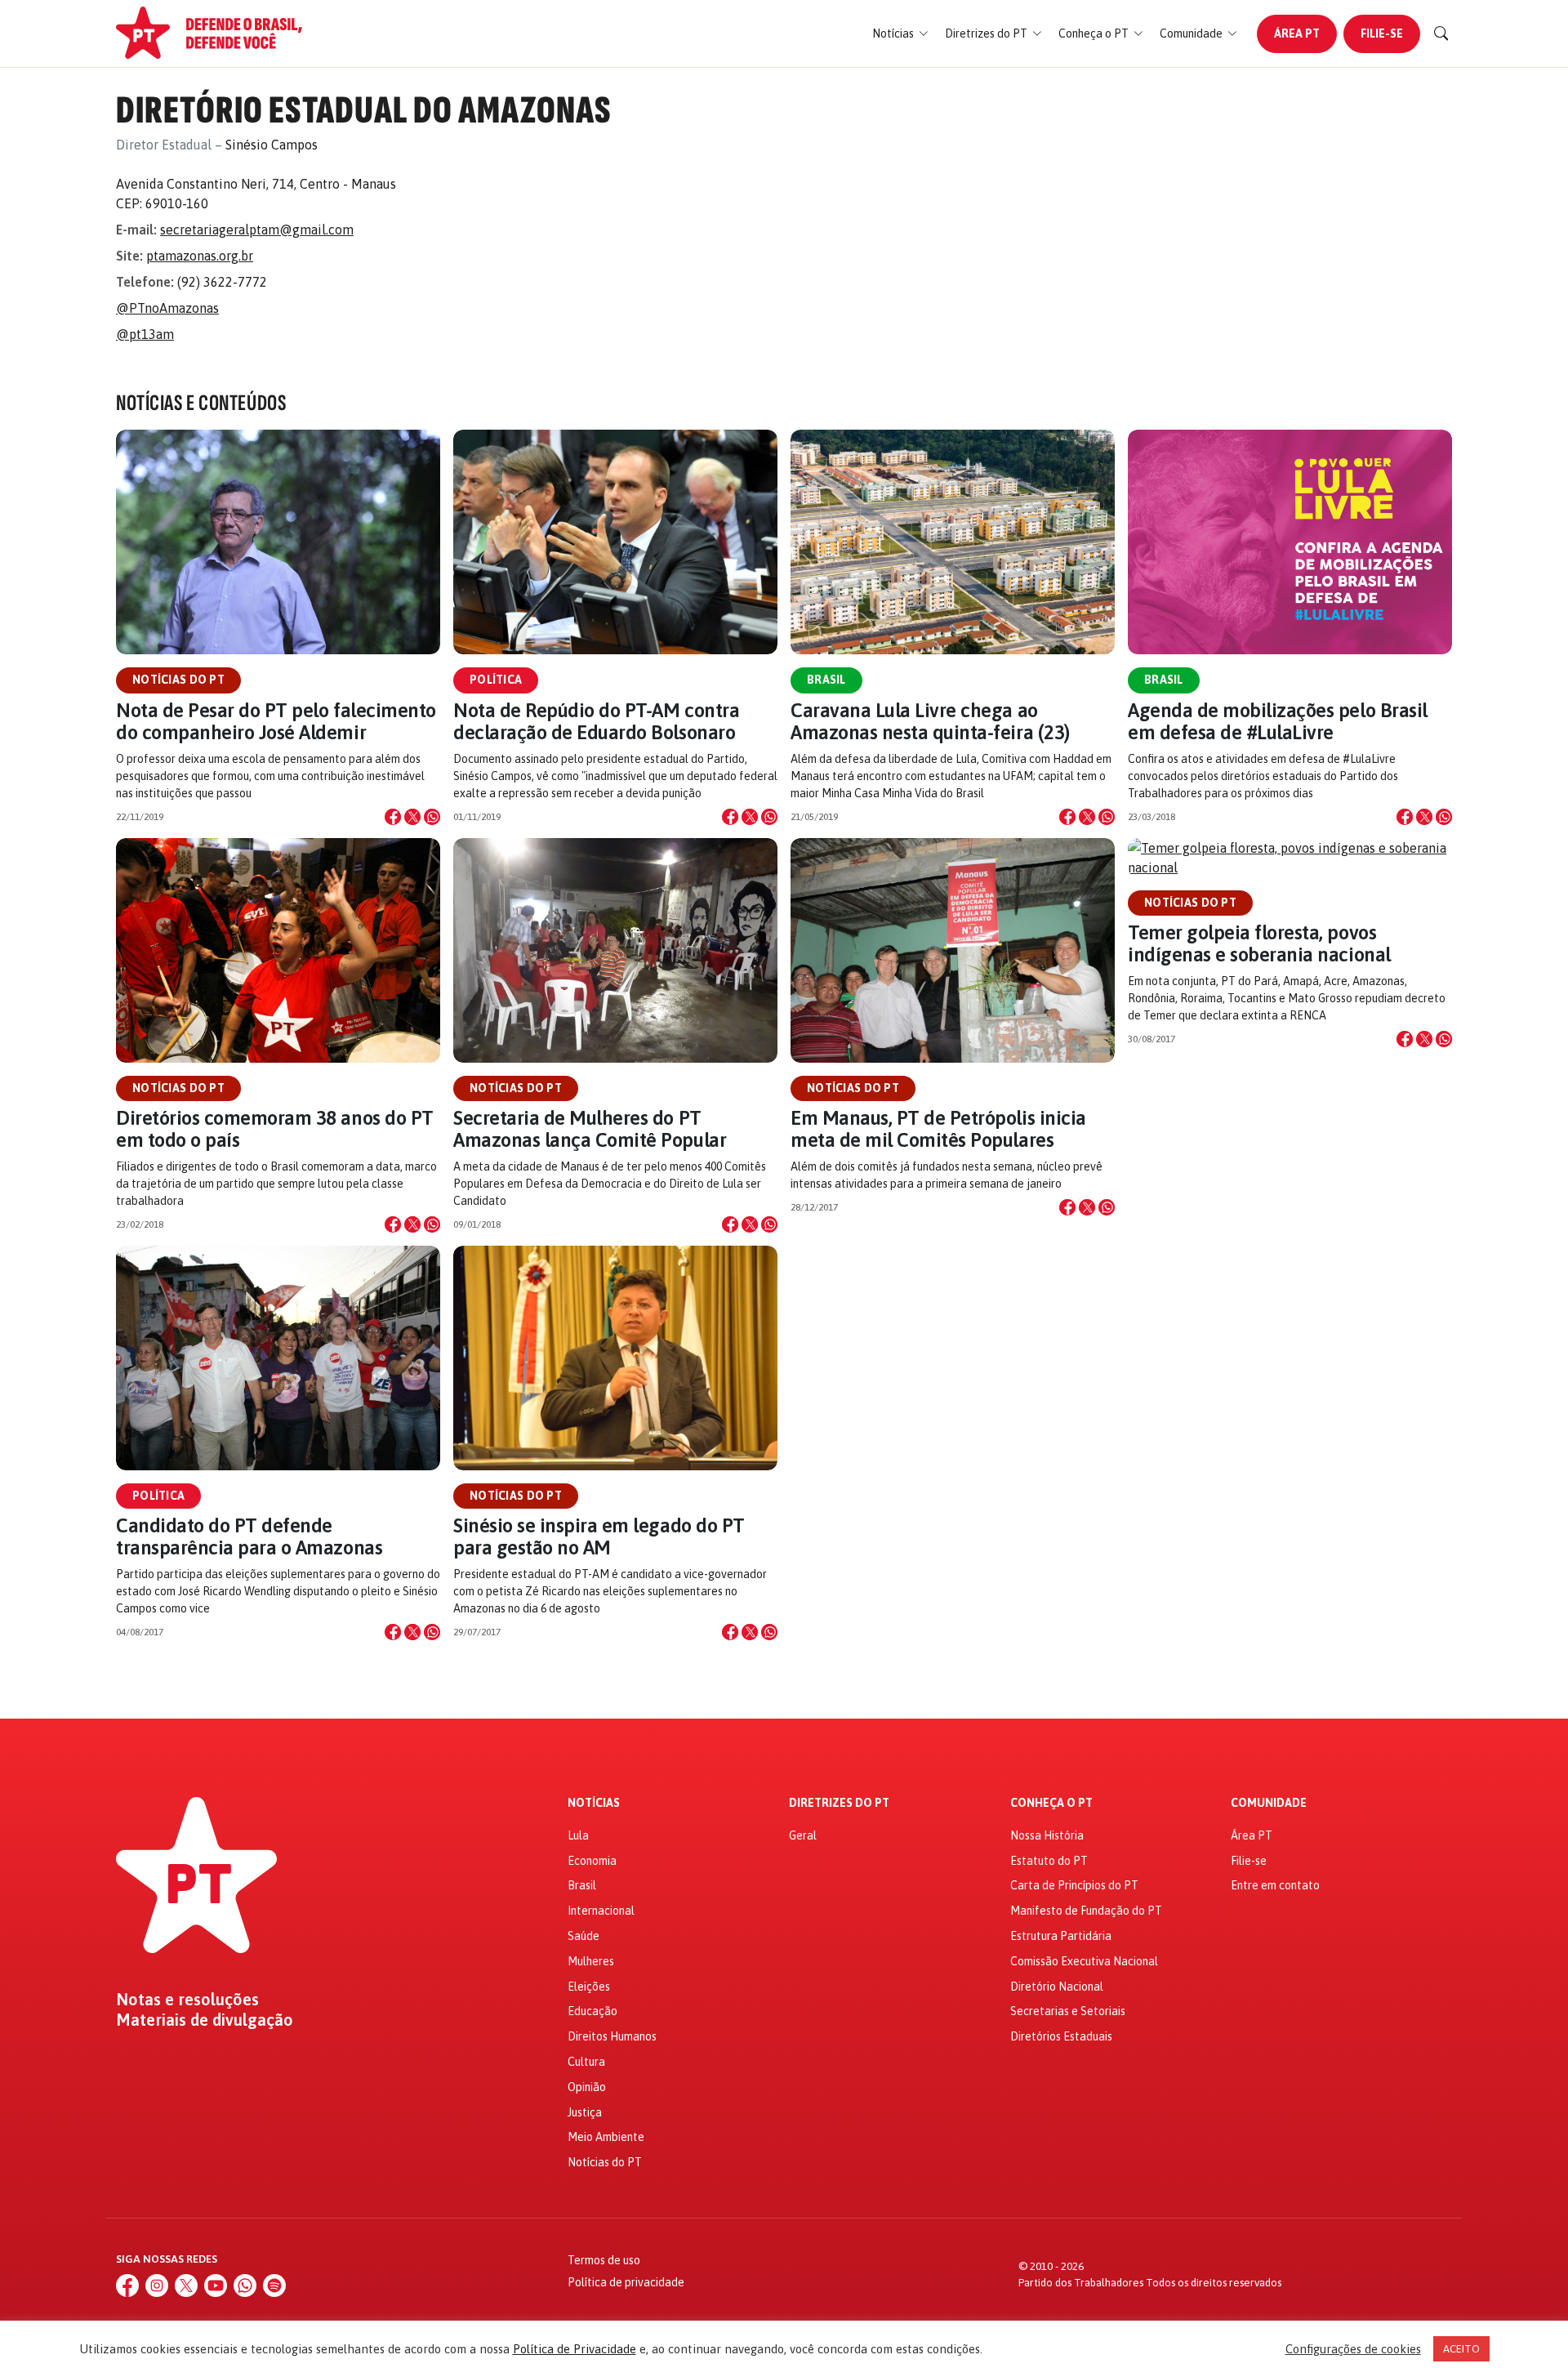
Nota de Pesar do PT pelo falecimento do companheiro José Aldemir (276, 721)
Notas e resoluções (187, 2000)
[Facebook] (127, 2286)
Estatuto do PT (1049, 1861)
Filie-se (1382, 33)
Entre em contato (1275, 1885)
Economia (592, 1861)
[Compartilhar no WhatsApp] (432, 817)
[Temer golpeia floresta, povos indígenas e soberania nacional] (1290, 858)
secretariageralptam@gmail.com (257, 230)
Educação (592, 2011)
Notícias (594, 1803)
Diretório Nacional (1057, 1987)
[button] (900, 34)
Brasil (826, 680)
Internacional (601, 1911)
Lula (578, 1835)
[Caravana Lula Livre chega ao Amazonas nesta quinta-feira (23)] (953, 542)
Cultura (586, 2062)
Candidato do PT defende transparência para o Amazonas (249, 1536)
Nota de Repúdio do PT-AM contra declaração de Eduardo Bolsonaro (596, 721)
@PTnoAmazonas (167, 308)
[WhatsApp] (245, 2286)
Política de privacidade (626, 2282)
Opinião (587, 2087)
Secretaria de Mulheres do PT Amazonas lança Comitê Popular (590, 1129)
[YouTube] (216, 2286)
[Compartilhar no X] (412, 817)
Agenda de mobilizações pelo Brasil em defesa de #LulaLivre (1278, 721)
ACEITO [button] (1461, 2349)
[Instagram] (157, 2286)
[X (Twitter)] (186, 2286)
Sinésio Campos (272, 145)
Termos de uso (604, 2260)
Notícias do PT (178, 680)
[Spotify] (274, 2286)
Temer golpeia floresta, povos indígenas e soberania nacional (1259, 943)
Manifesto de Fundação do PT (1086, 1911)
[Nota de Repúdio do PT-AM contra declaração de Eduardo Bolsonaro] (615, 542)
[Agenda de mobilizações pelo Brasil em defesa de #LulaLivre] (1290, 542)
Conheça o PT (1051, 1803)
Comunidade (1269, 1803)
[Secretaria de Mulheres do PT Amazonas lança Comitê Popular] (615, 950)
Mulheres (591, 1961)
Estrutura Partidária (1061, 1936)
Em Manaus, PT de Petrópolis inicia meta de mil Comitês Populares (938, 1129)
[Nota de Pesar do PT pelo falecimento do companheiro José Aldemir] (278, 542)
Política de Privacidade (575, 2349)
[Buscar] (1441, 33)
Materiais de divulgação (205, 2020)
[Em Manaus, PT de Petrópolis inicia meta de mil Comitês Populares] (953, 950)
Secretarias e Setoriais (1068, 2011)
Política (496, 680)
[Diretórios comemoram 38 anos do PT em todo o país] (278, 950)
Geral (803, 1835)
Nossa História (1047, 1835)
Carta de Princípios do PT (1074, 1885)
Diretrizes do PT (839, 1803)
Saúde (584, 1936)
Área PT (1297, 33)
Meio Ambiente (606, 2137)
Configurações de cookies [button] (1353, 2349)
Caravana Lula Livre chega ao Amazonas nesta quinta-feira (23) (930, 721)
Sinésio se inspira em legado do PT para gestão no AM (599, 1536)
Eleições (589, 1987)
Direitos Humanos (612, 2036)
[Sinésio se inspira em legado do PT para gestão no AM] (615, 1358)
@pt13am (145, 334)
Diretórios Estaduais (1061, 2036)
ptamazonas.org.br (200, 256)
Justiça (585, 2112)
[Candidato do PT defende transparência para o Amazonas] (278, 1358)
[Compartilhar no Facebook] (393, 817)
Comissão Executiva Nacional (1084, 1961)
